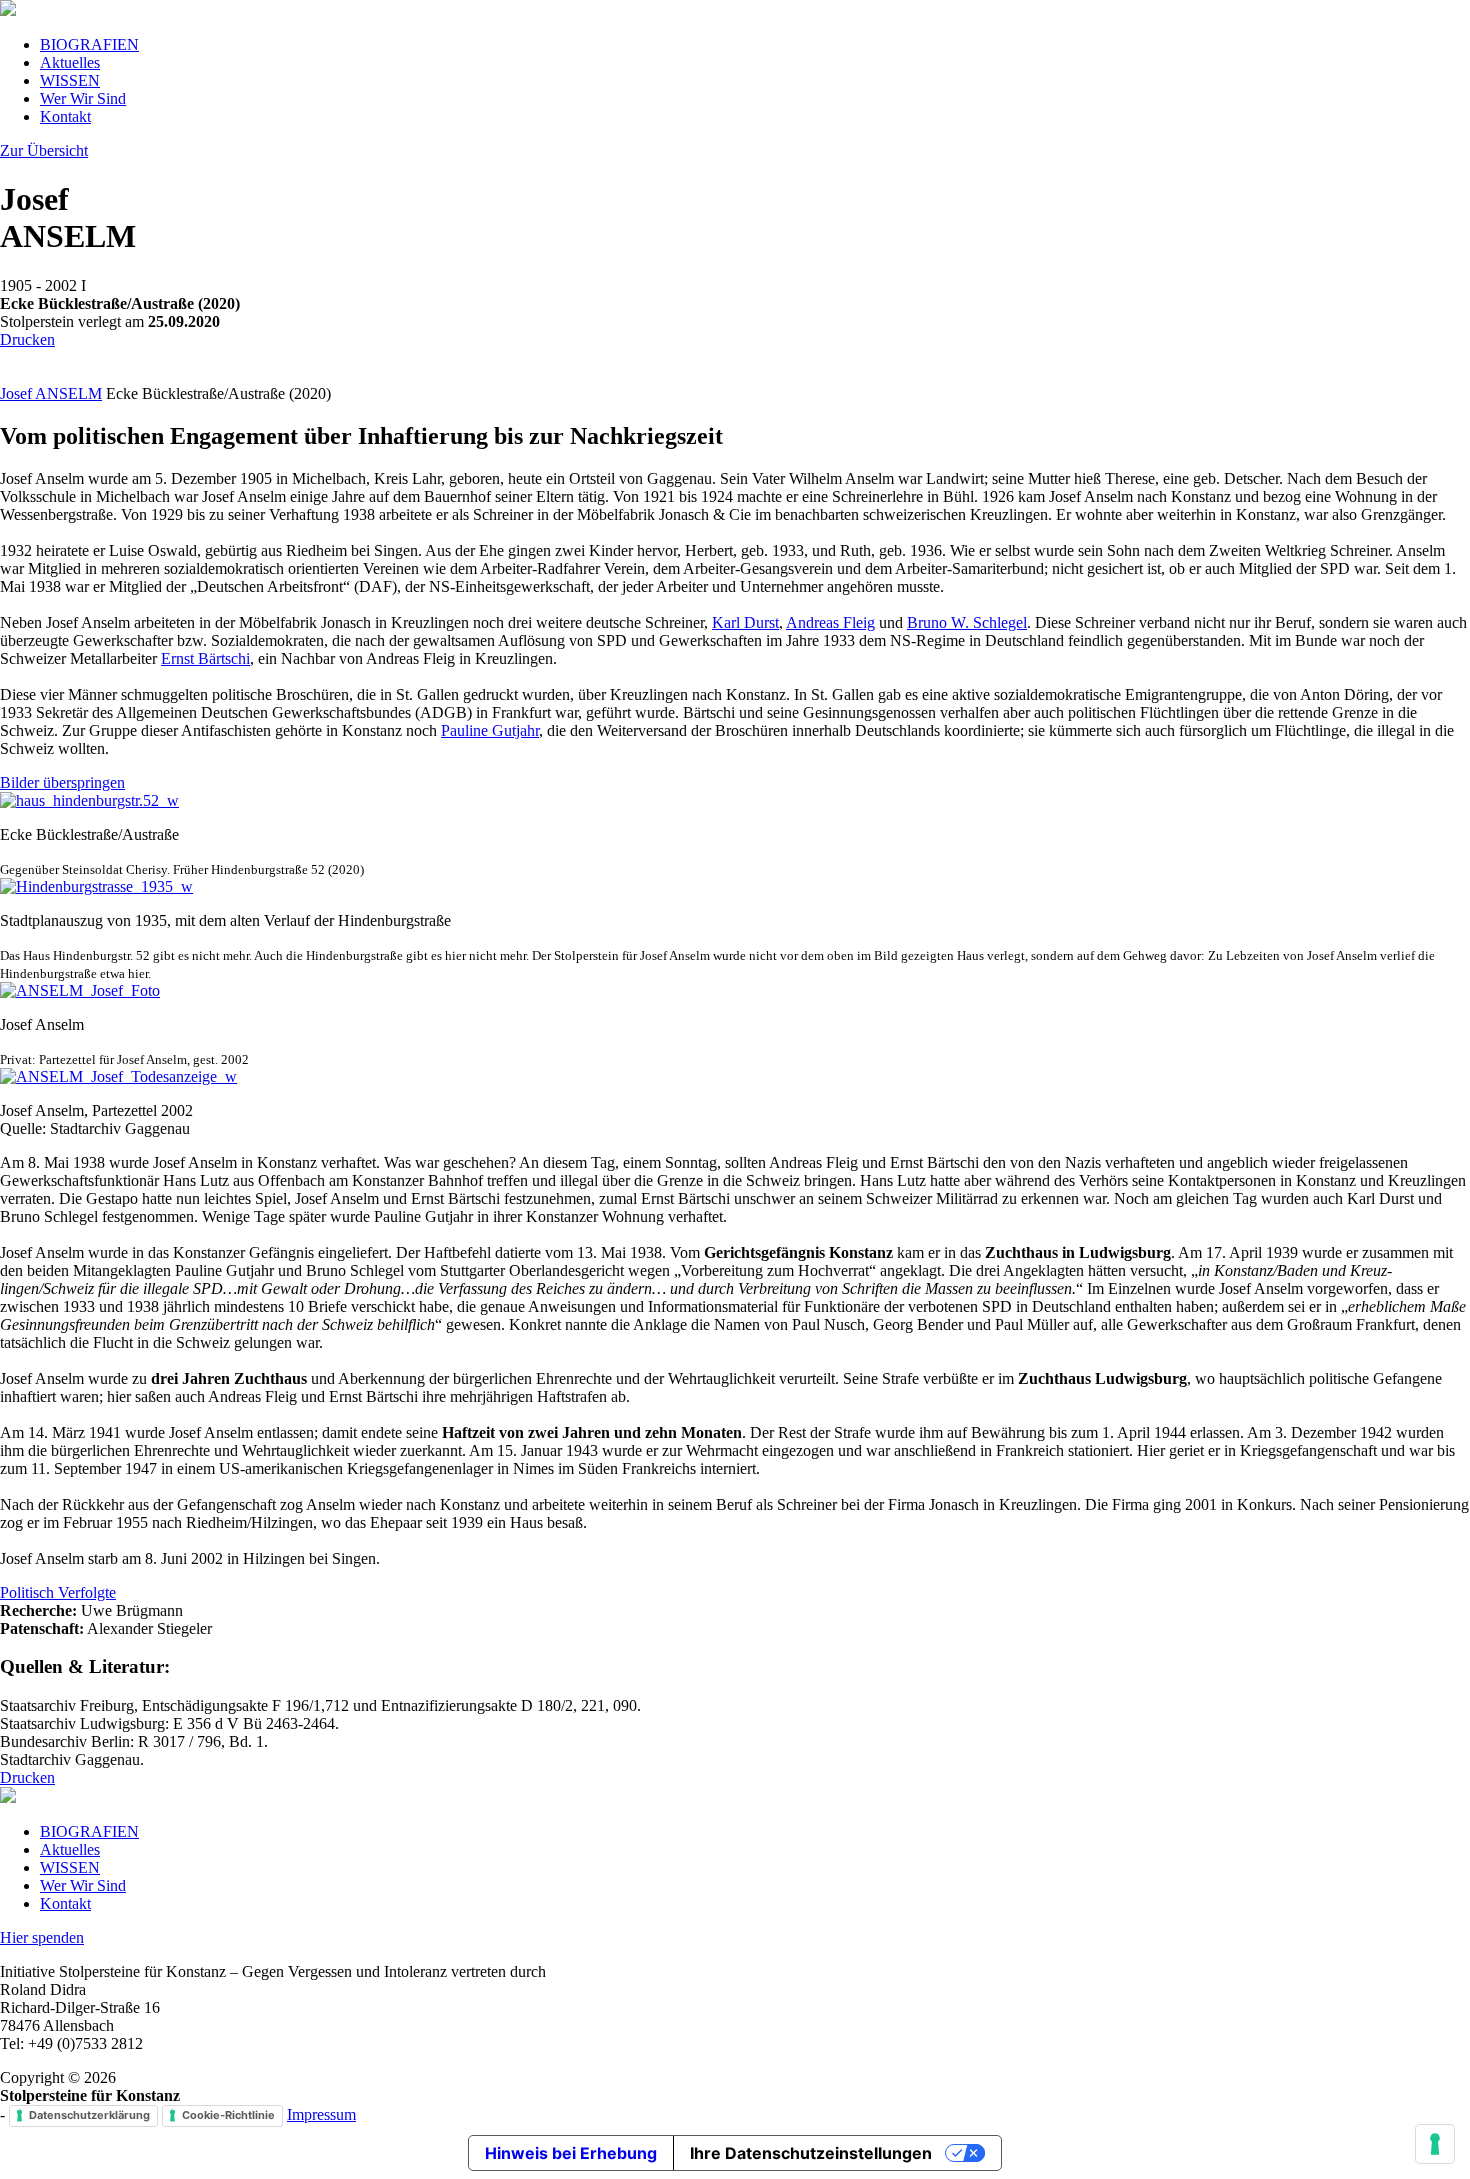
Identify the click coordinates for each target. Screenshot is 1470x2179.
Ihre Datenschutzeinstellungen (811, 2153)
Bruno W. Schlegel (967, 622)
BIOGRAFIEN (89, 44)
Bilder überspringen (62, 782)
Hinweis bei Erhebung (571, 2153)
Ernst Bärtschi (205, 658)
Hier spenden (42, 1937)
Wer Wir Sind (83, 98)
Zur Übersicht (44, 150)
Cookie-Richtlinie (228, 2115)
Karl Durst (745, 622)
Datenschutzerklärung (89, 2115)
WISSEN (70, 80)
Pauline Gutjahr (490, 730)
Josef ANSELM (51, 393)
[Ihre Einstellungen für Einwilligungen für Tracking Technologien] (1435, 2144)
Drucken (27, 339)
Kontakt (65, 116)
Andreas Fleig (830, 622)
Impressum (321, 2114)
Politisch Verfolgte (58, 1592)
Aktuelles (70, 62)
